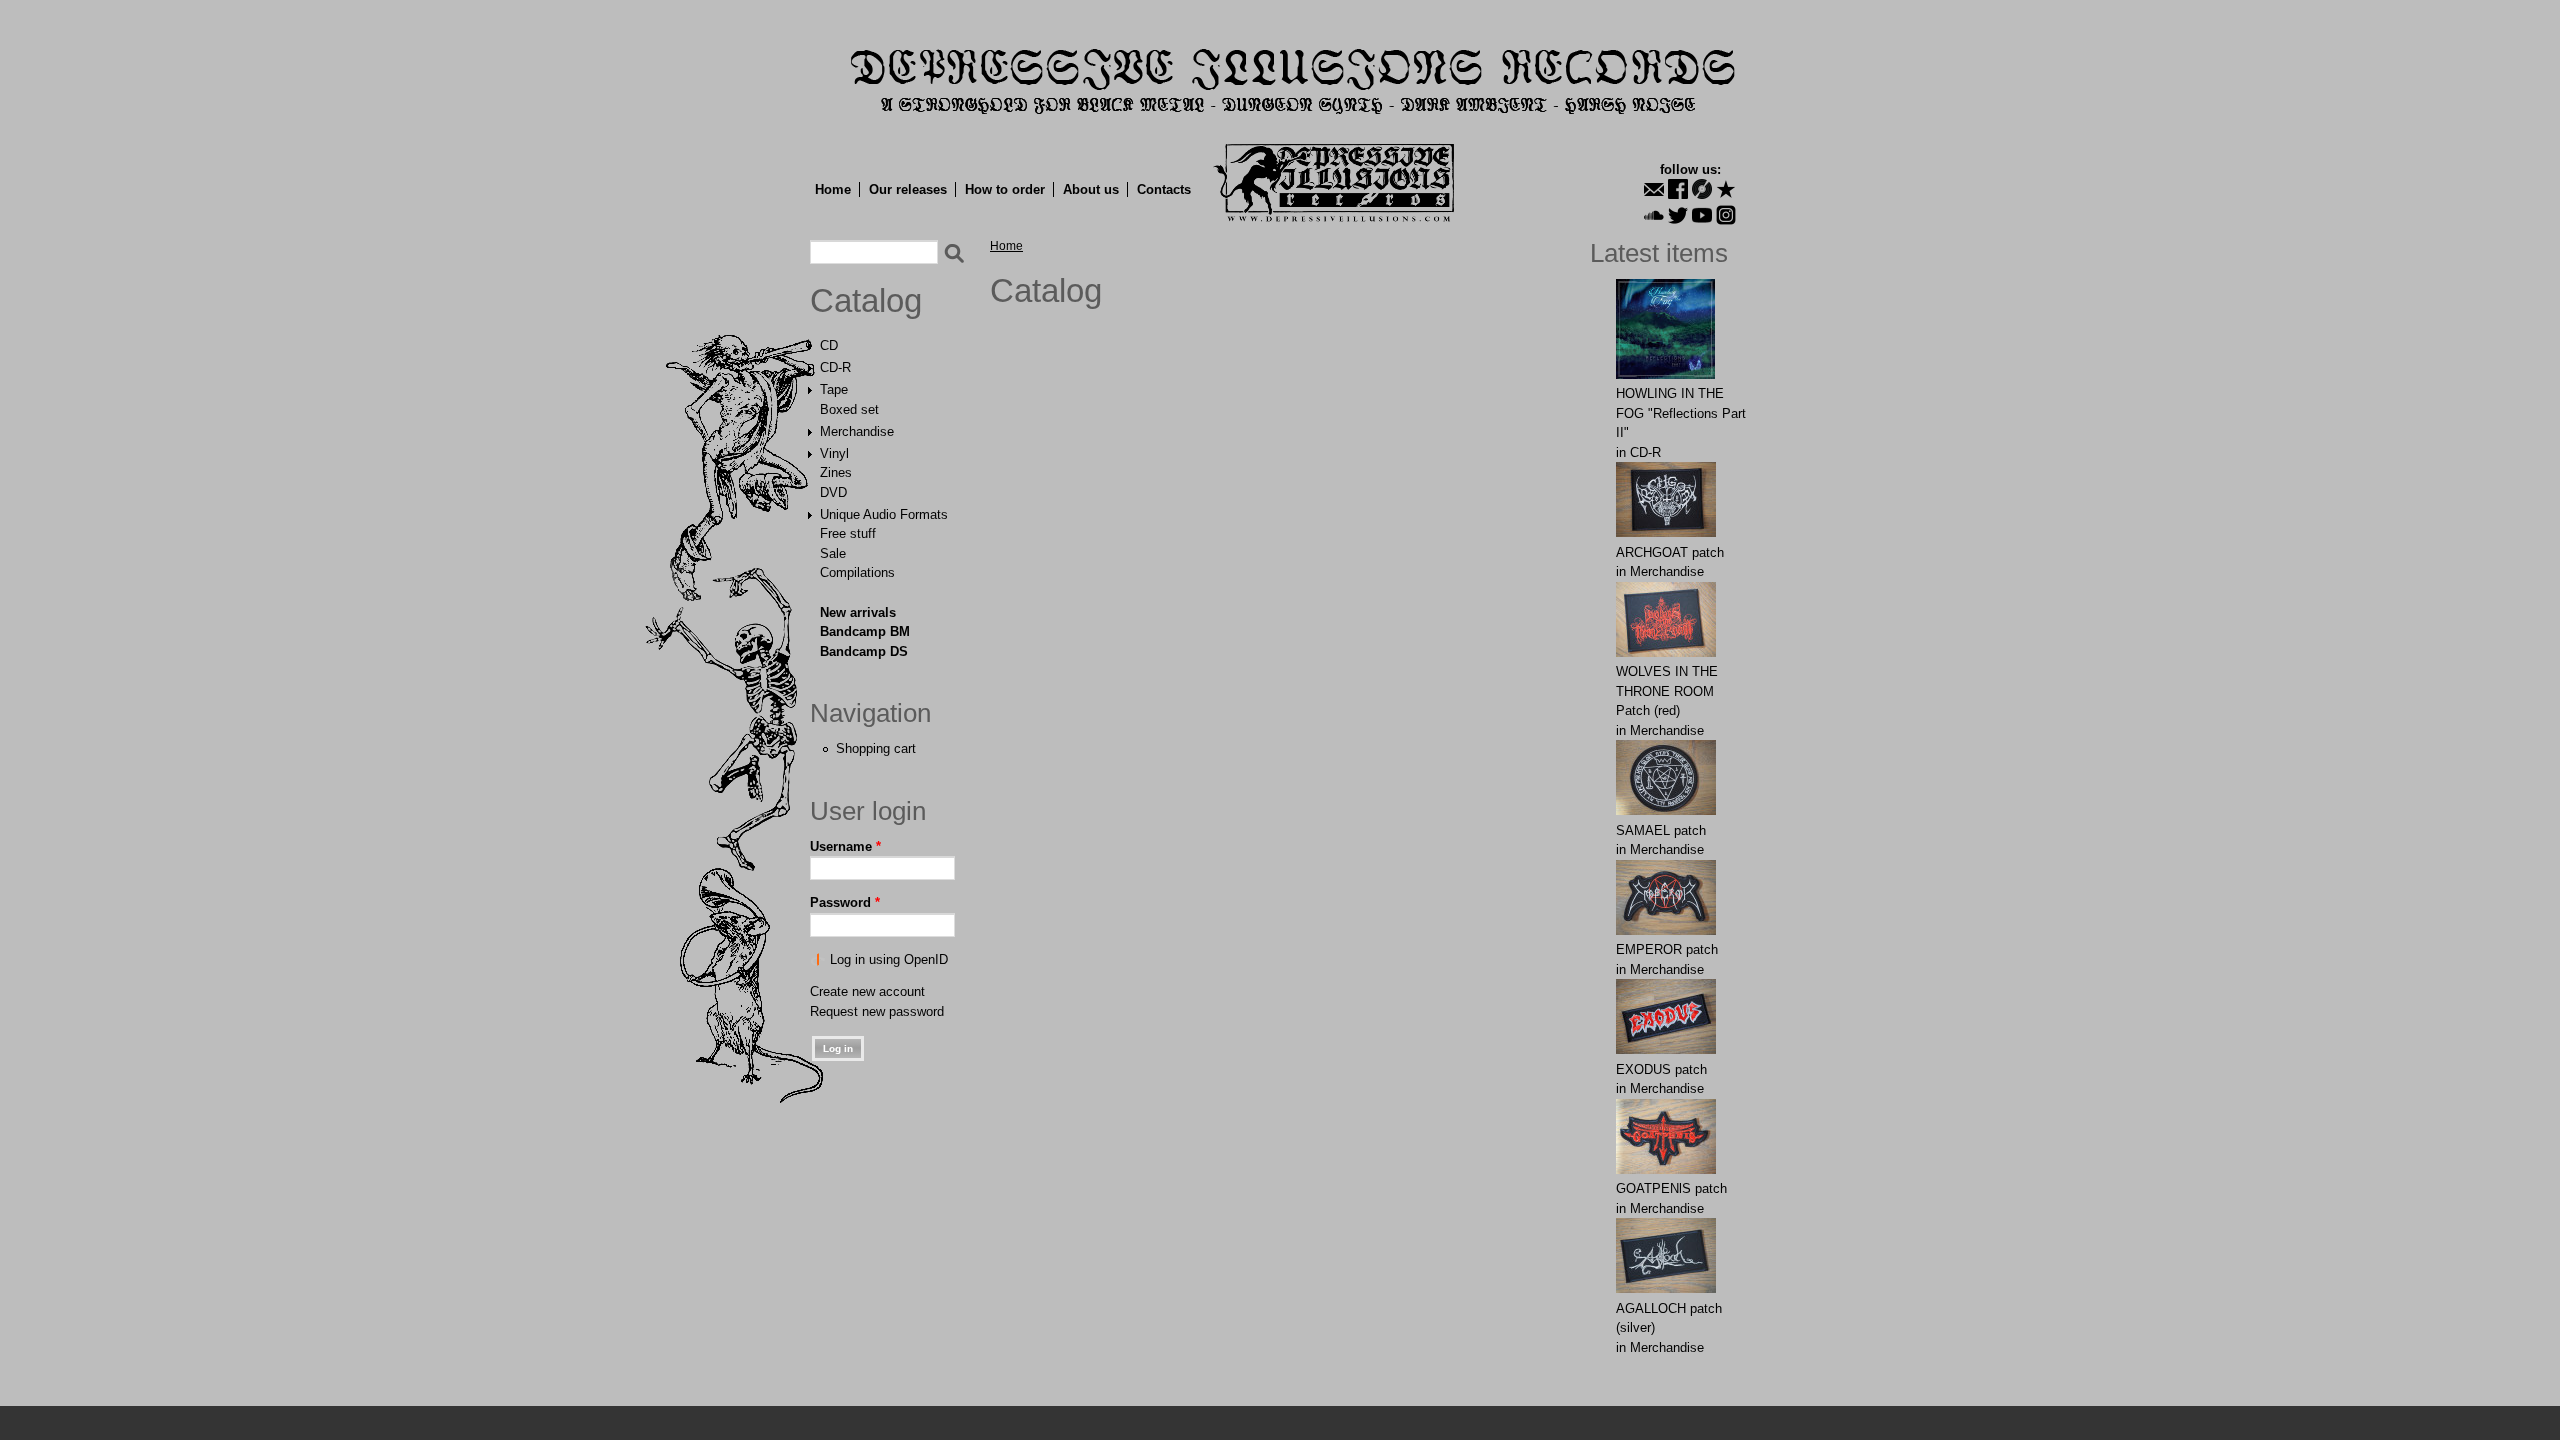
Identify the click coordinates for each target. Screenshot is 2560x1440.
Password (845, 902)
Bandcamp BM (865, 631)
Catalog (866, 301)
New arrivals (858, 612)
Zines (836, 472)
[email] (1654, 189)
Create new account (867, 991)
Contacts (1164, 189)
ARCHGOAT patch (1670, 552)
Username (845, 846)
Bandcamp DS (864, 651)
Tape (834, 389)
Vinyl (834, 453)
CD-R (835, 367)
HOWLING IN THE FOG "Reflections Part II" (1681, 413)
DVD (833, 492)
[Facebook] (1678, 189)
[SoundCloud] (1654, 215)
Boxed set (849, 409)
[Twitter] (1678, 215)
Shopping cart (876, 748)
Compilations (857, 572)
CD (829, 345)
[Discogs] (1702, 189)
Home (833, 189)
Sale (833, 553)
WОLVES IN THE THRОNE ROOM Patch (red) (1667, 691)
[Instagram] (1726, 215)
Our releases (908, 189)
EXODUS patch (1661, 1069)
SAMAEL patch (1661, 830)
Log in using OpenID (889, 959)
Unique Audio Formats (884, 514)
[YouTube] (1702, 215)
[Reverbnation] (1726, 189)
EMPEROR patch (1667, 949)
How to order (1005, 189)
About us (1091, 189)
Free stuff (848, 533)
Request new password (877, 1011)
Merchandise (857, 431)
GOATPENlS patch (1671, 1188)
